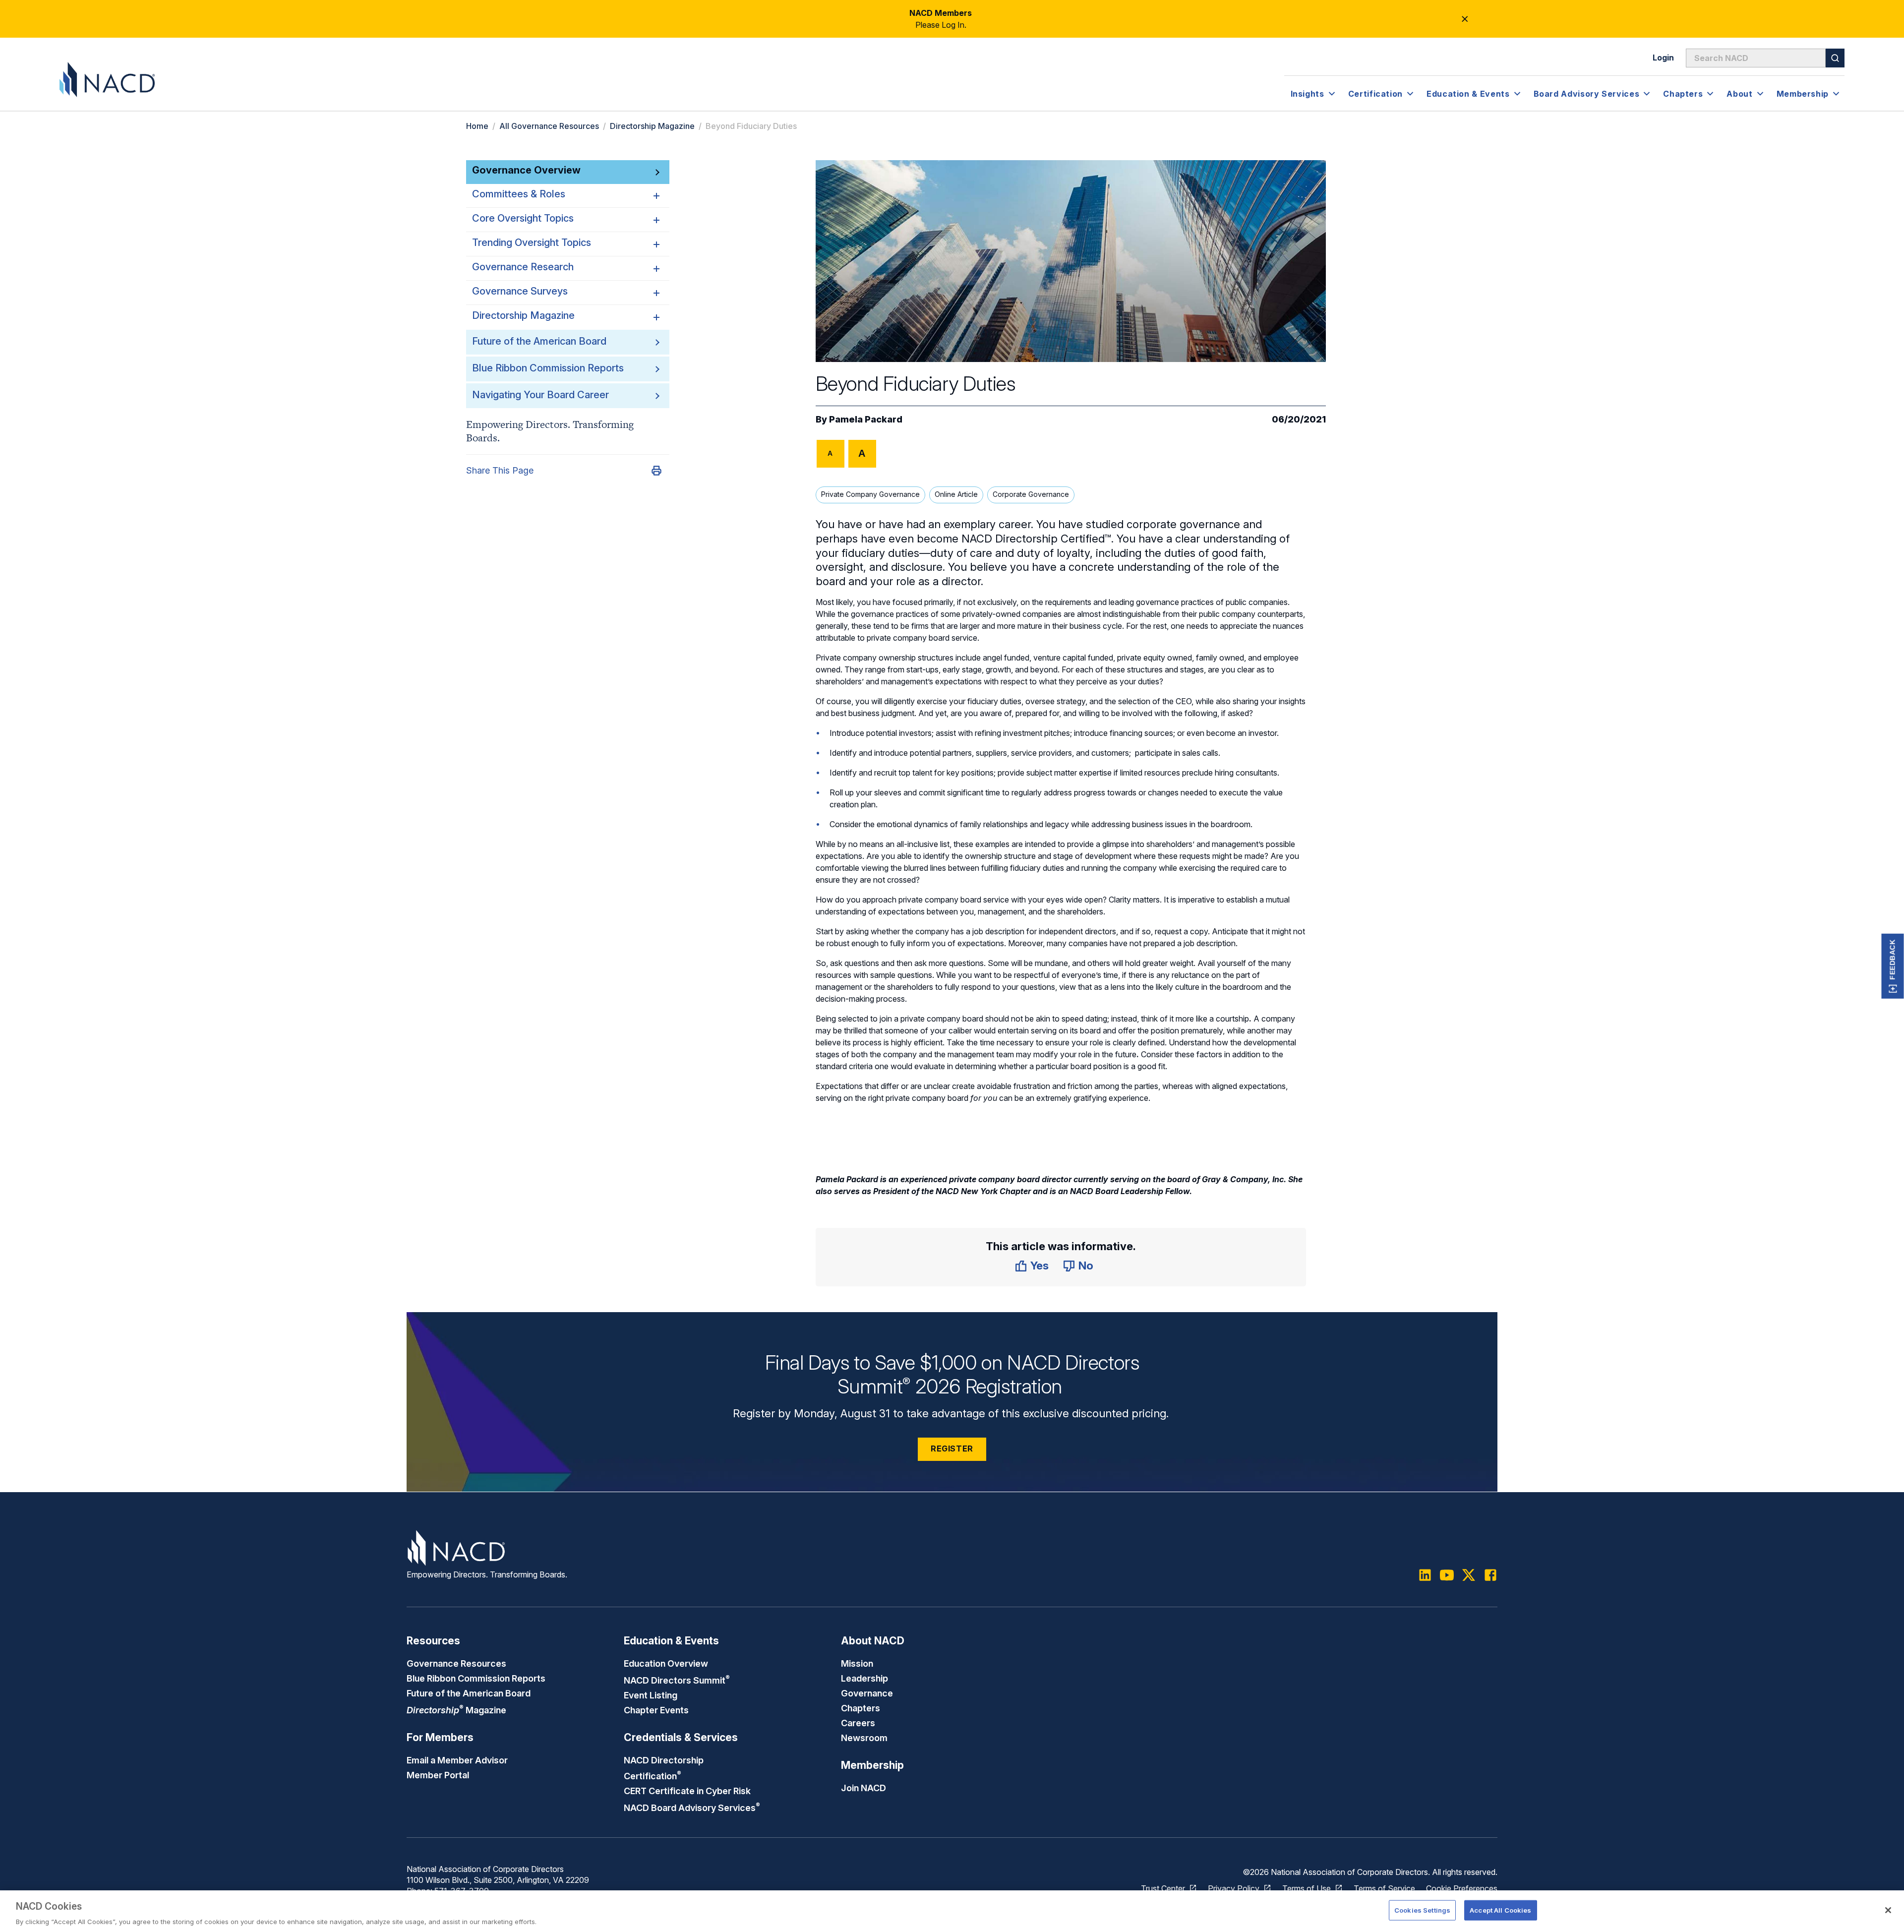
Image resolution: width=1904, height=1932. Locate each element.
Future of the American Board (539, 341)
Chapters (861, 1708)
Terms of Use (1307, 1888)
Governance (867, 1693)
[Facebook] (1490, 1575)
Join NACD (863, 1788)
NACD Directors (677, 1680)
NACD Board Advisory (692, 1808)
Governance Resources (456, 1663)
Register (952, 1449)
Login (1663, 58)
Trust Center (1163, 1888)
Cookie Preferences (1462, 1888)
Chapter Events (656, 1710)
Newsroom (864, 1738)
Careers (858, 1723)
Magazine (456, 1710)
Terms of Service (1384, 1888)
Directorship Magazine (652, 126)
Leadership (864, 1678)
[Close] (1888, 1910)
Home (477, 126)
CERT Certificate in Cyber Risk (687, 1791)
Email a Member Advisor (457, 1760)
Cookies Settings (1422, 1910)
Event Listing (651, 1695)
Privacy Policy (1234, 1888)
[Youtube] (1447, 1575)
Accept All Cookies (1500, 1910)
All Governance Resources (549, 126)
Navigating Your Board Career (540, 395)
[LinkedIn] (1425, 1575)
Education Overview (666, 1663)
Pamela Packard (866, 419)
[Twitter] (1469, 1575)
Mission (857, 1663)
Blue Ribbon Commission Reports (548, 368)
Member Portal (438, 1775)
